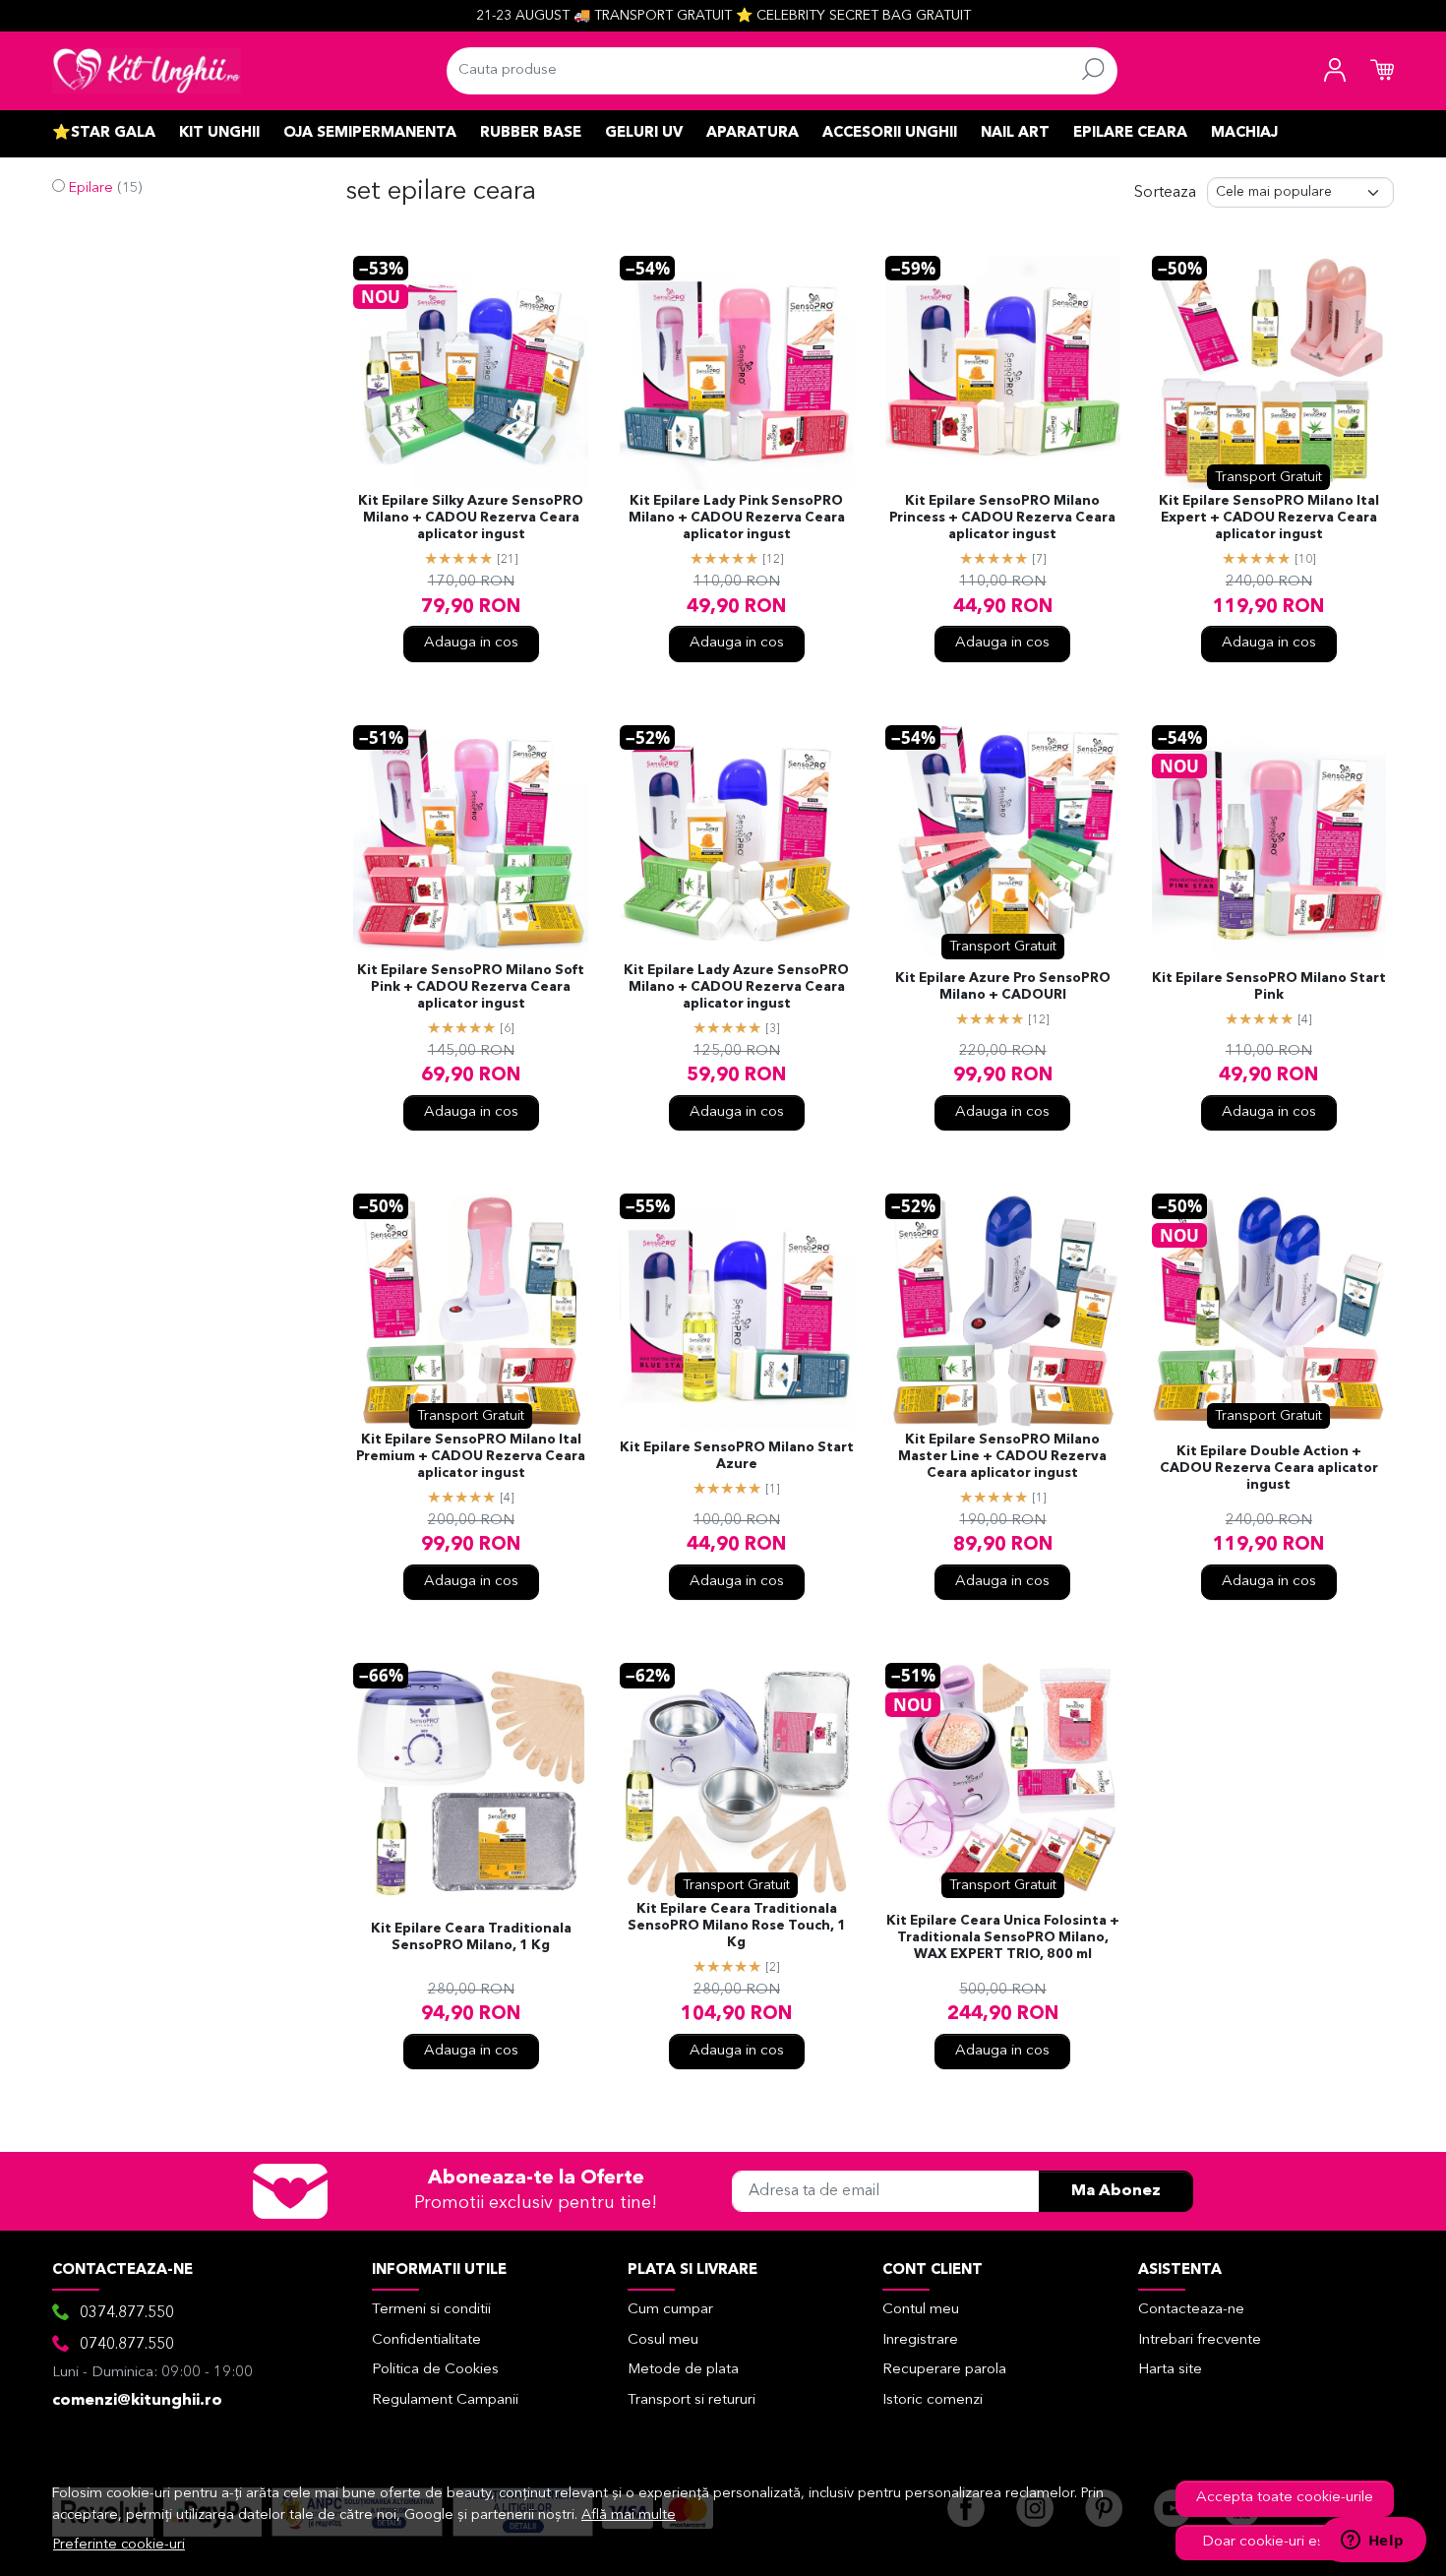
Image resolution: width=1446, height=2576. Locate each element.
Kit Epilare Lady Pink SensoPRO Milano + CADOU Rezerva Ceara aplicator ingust (737, 518)
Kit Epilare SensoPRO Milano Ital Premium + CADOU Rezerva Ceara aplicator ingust (471, 1457)
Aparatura (753, 133)
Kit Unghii (219, 133)
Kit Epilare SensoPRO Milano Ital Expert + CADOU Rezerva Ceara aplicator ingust (1269, 518)
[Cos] (1382, 71)
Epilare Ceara (1130, 133)
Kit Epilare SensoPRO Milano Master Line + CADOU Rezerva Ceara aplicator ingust (1002, 1457)
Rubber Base (531, 133)
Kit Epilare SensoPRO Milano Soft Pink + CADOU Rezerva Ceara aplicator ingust (471, 987)
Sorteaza (1165, 193)
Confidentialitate (426, 2340)
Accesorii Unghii (890, 133)
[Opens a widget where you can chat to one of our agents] (1372, 2542)
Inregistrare (920, 2340)
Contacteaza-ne (1191, 2310)
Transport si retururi (692, 2400)
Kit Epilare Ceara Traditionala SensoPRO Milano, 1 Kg (471, 1937)
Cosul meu (663, 2340)
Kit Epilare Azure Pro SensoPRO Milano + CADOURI (1003, 987)
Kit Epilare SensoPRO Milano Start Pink (1269, 987)
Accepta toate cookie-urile (1285, 2498)
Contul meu (921, 2310)
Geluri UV (644, 133)
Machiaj (1244, 133)
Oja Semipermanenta (370, 133)
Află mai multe (629, 2515)
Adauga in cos (471, 643)
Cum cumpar (670, 2310)
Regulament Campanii (445, 2400)
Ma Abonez (1116, 2191)
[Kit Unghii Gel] (147, 71)
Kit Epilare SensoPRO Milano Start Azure (737, 1456)
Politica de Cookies (435, 2370)
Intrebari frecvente (1200, 2340)
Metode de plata (683, 2370)
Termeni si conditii (431, 2310)
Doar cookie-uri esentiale (1285, 2542)
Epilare (91, 188)
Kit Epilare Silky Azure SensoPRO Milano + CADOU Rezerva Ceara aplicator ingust (471, 518)
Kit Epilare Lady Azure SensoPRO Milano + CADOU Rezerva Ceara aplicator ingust (736, 987)
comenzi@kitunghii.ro (137, 2401)
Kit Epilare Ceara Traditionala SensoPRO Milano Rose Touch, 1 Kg (737, 1926)
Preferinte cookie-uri (119, 2545)
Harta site (1170, 2370)
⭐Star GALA (104, 133)
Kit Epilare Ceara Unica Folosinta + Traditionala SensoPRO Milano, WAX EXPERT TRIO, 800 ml (1003, 1938)
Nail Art (1015, 133)
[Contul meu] (1335, 71)
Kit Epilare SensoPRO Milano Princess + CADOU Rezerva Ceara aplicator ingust (1002, 518)
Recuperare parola (944, 2370)
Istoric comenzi (933, 2400)
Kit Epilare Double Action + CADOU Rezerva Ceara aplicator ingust (1269, 1469)
